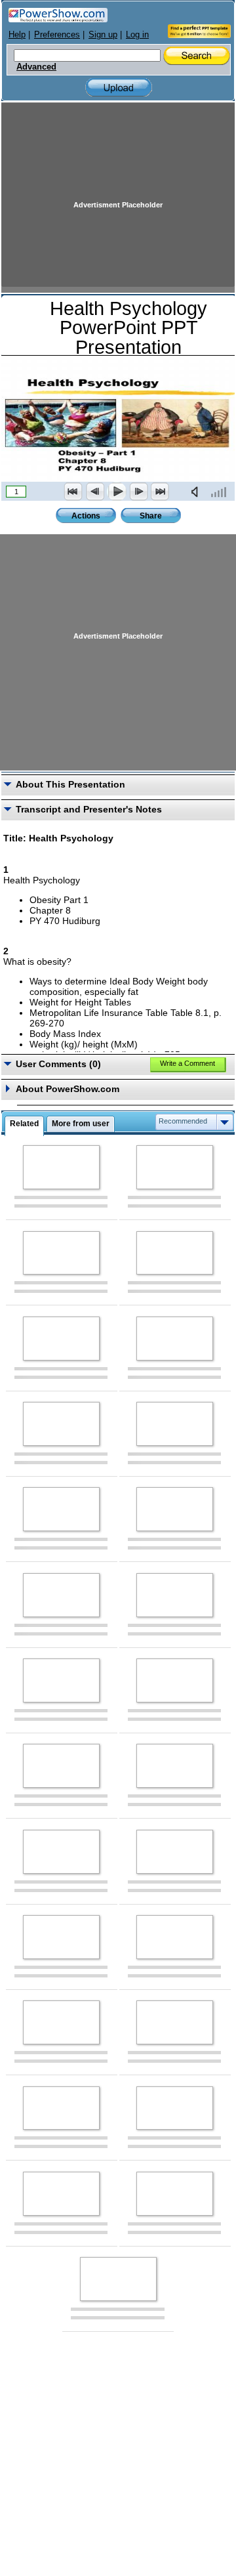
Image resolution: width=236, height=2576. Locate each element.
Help (17, 34)
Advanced (36, 67)
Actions (86, 516)
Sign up (103, 34)
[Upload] (119, 88)
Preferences (57, 34)
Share (151, 516)
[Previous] (95, 492)
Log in (137, 34)
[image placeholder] (61, 1167)
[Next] (138, 492)
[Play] (117, 492)
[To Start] (73, 492)
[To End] (160, 492)
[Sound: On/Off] (197, 492)
